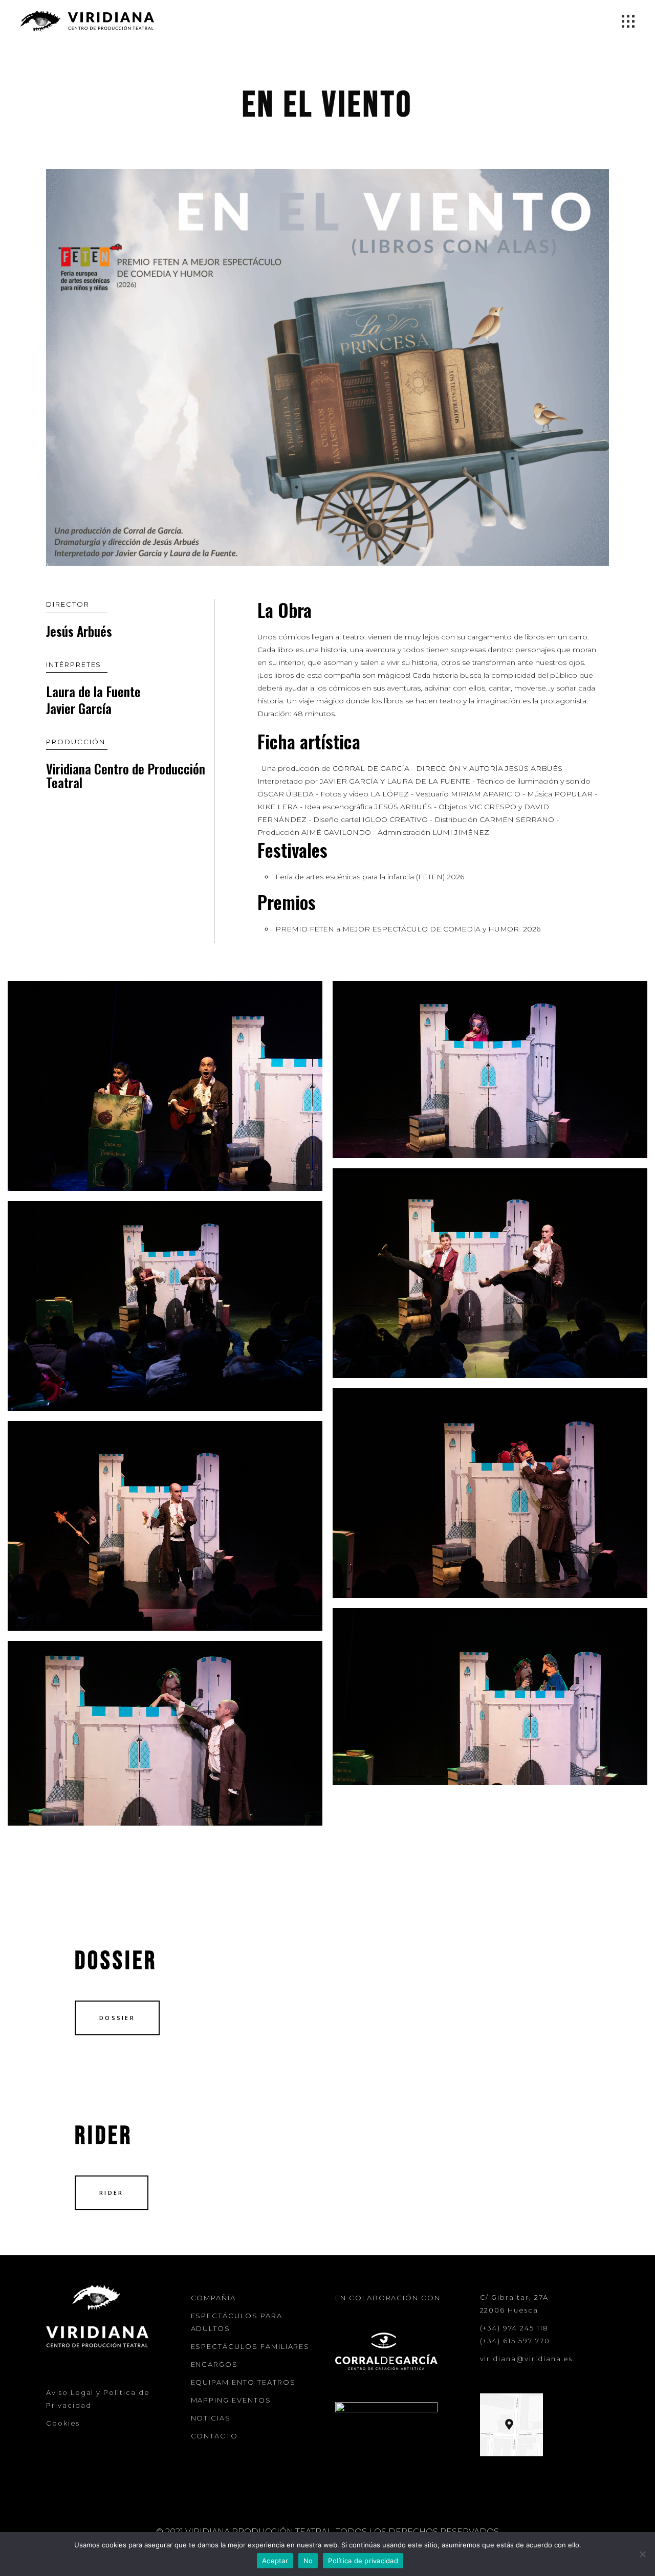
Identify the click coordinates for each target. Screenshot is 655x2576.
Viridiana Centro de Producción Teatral (126, 775)
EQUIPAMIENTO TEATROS (243, 2382)
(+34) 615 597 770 (515, 2341)
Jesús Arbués (79, 631)
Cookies (63, 2423)
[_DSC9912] (165, 1733)
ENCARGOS (215, 2364)
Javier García (79, 708)
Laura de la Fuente (93, 691)
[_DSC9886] (490, 1273)
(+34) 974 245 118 (514, 2328)
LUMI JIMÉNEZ (461, 832)
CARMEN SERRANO (518, 819)
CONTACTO (215, 2436)
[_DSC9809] (490, 1070)
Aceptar (275, 2561)
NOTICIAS (211, 2418)
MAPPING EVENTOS (231, 2400)
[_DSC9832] (490, 1493)
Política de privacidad (363, 2561)
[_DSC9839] (165, 1526)
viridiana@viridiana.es (527, 2359)
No (308, 2561)
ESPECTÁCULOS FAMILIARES (250, 2346)
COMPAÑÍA (214, 2298)
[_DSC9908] (490, 1697)
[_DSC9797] (165, 1086)
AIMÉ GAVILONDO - (339, 832)
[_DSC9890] (165, 1306)
